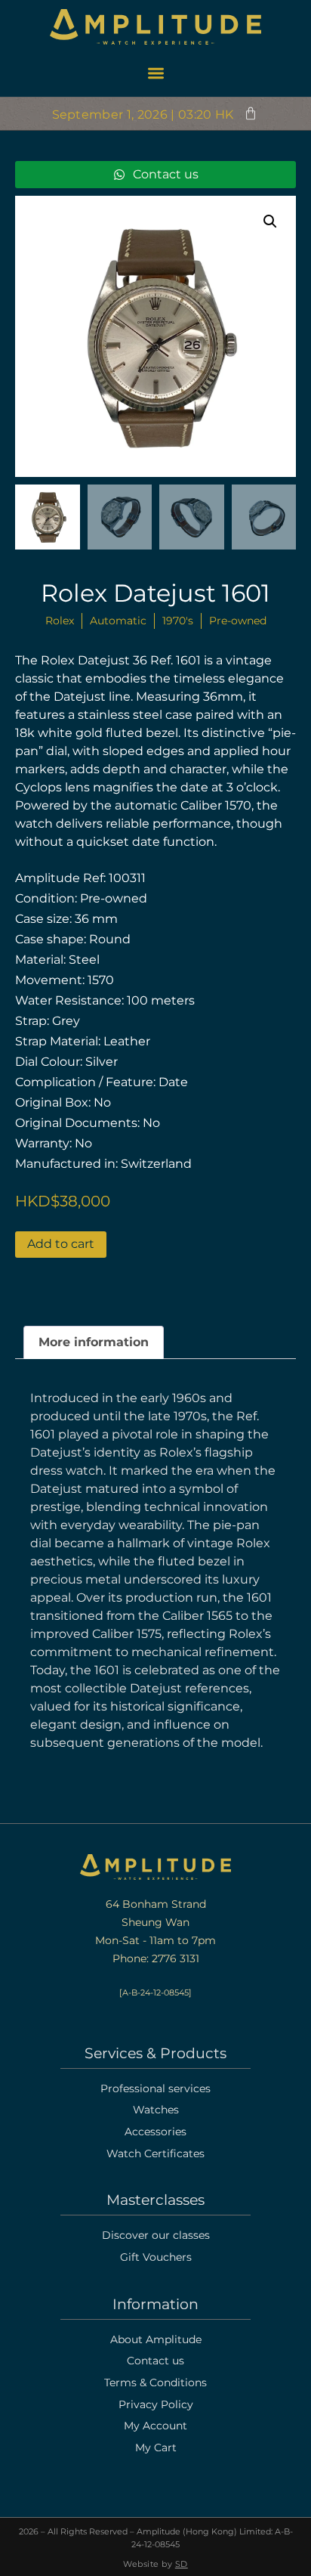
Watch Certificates (155, 2153)
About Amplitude (156, 2339)
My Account (155, 2426)
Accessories (155, 2132)
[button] (155, 73)
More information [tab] (94, 1342)
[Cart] (251, 113)
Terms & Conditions (155, 2382)
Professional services (155, 2088)
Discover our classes (156, 2235)
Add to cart (61, 1244)
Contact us (155, 2361)
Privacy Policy (156, 2404)
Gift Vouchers (156, 2257)
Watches (156, 2110)
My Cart (156, 2448)
